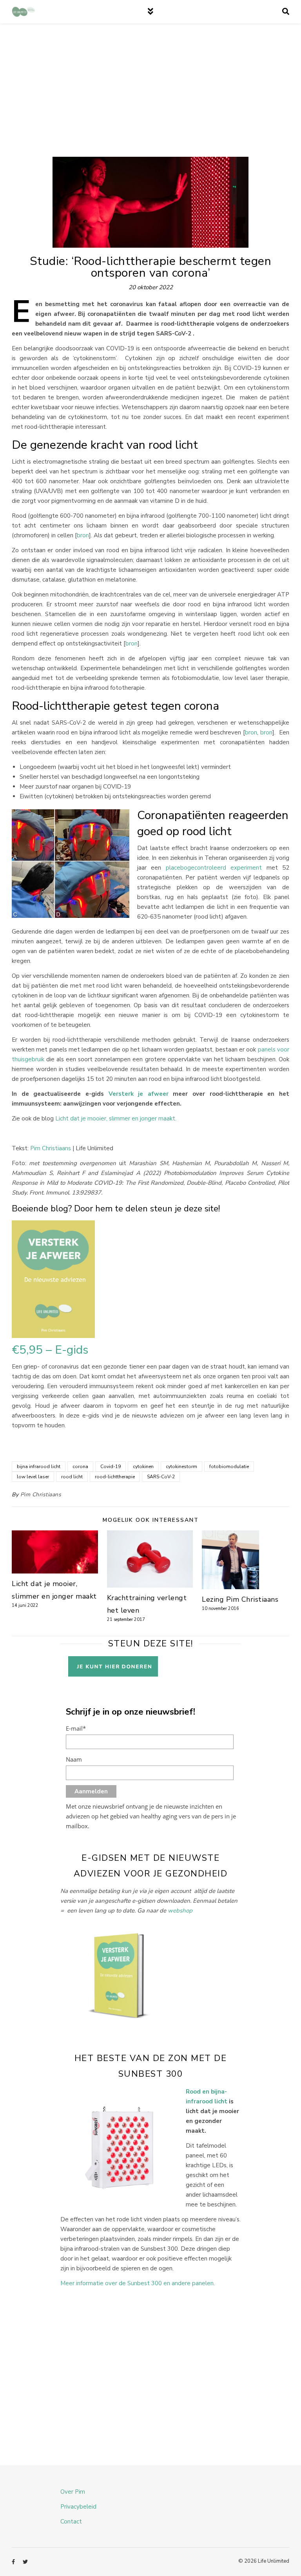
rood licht (72, 1477)
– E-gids (50, 1350)
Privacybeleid (78, 2507)
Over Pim (73, 2492)
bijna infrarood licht (39, 1467)
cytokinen (143, 1467)
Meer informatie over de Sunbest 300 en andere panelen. (138, 2283)
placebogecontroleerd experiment (211, 868)
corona (80, 1467)
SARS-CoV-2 (161, 1477)
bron (83, 535)
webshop (180, 1911)
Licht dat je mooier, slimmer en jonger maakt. (116, 1119)
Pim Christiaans (51, 1148)
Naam (74, 1759)
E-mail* (76, 1728)
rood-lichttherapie (115, 1477)
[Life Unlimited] (24, 12)
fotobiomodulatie (229, 1467)
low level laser (33, 1477)
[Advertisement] (150, 98)
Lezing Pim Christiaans (240, 1599)
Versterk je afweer (139, 1094)
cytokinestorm (181, 1467)
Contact (71, 2522)
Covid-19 (111, 1467)
